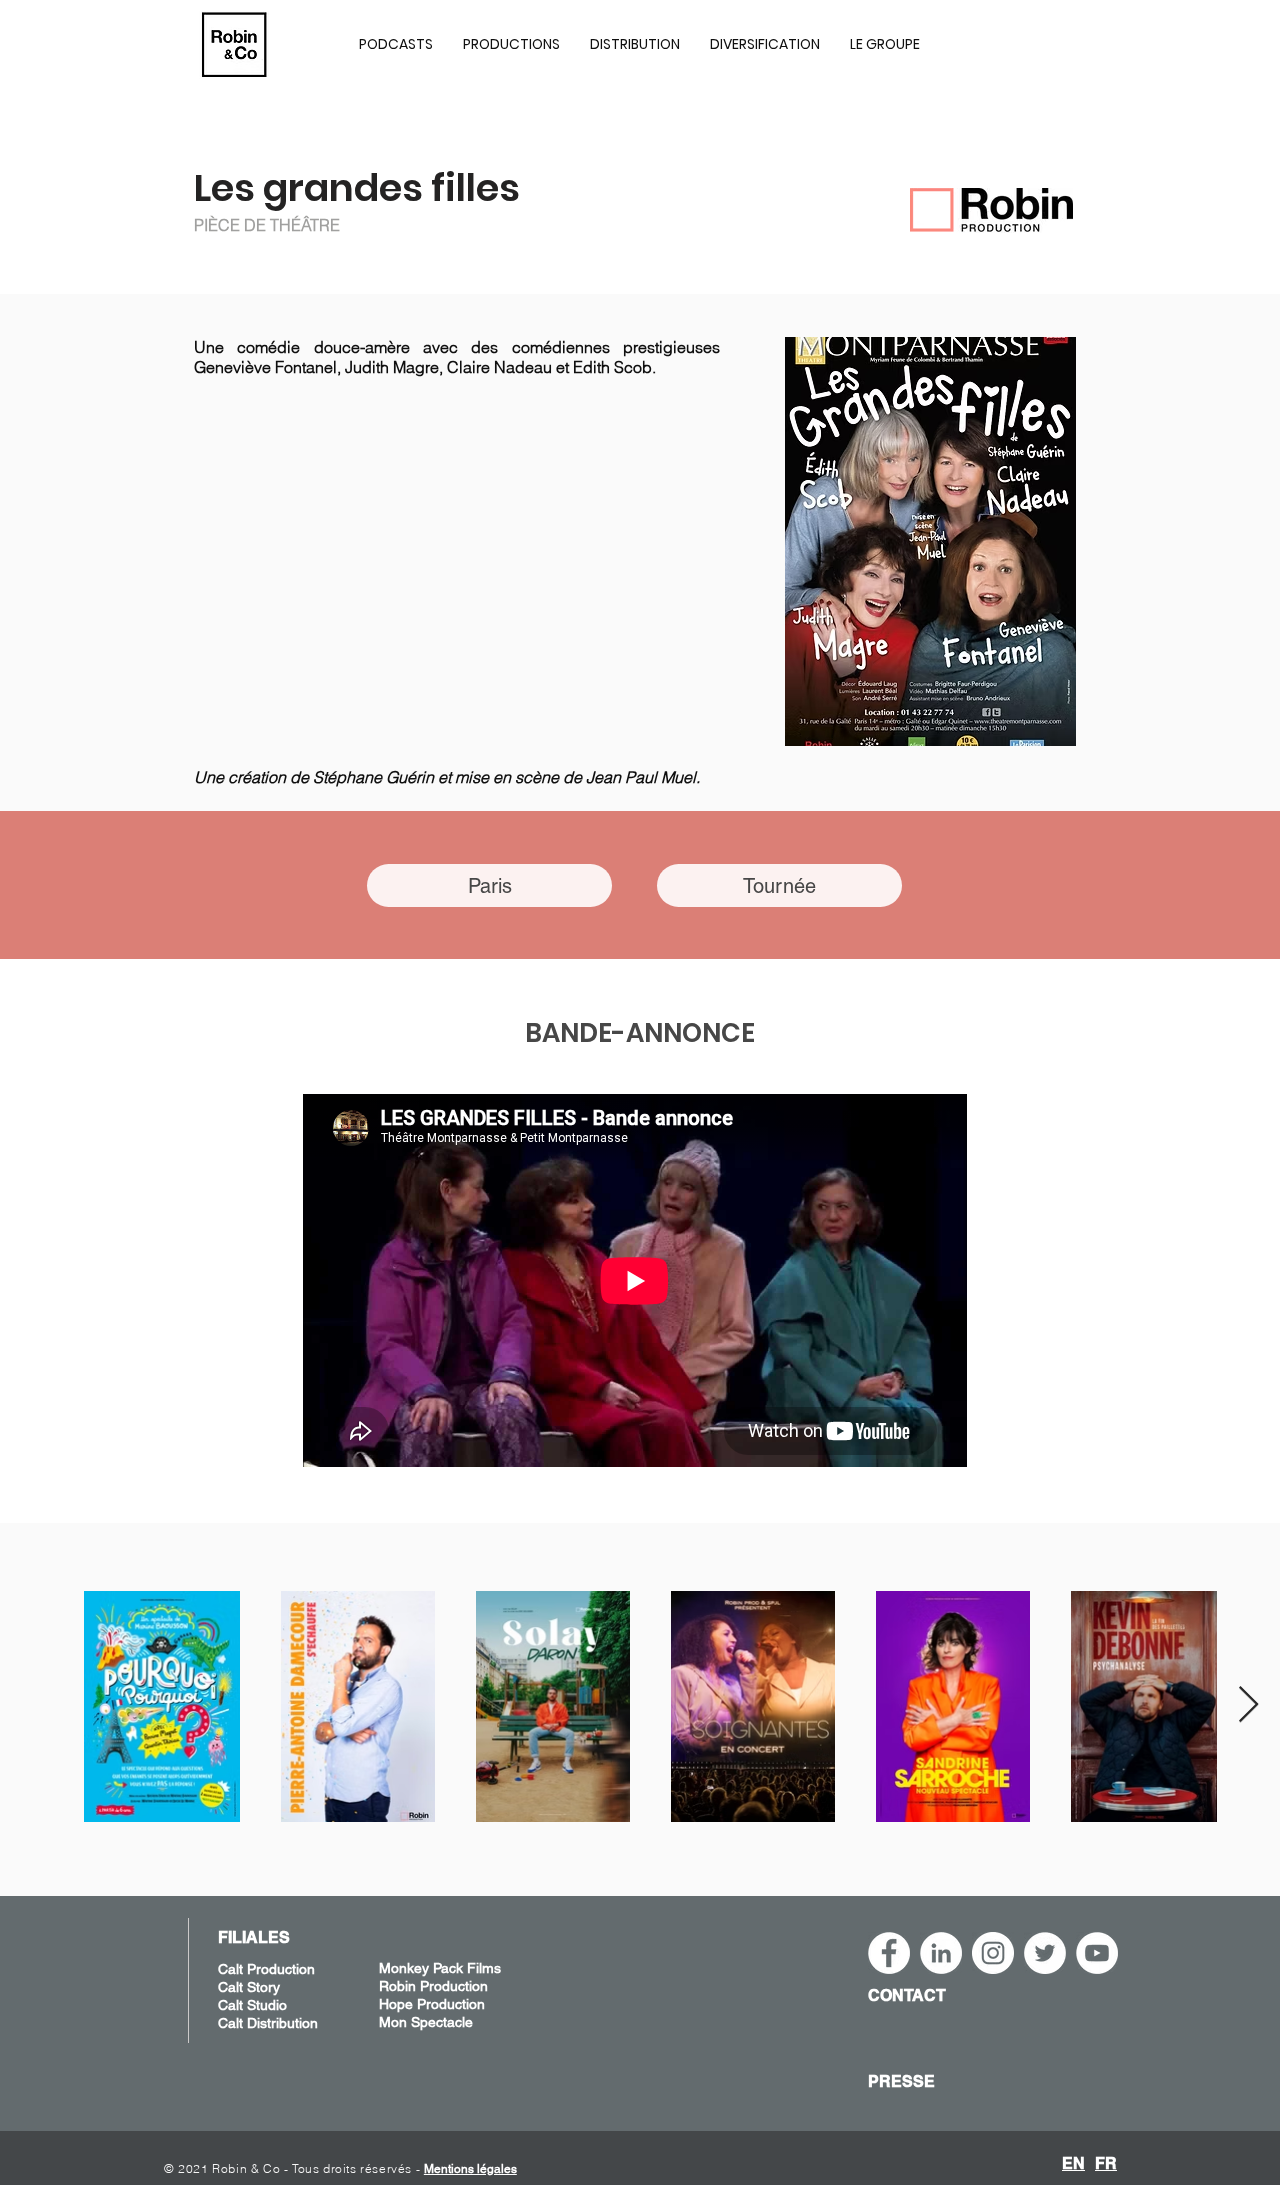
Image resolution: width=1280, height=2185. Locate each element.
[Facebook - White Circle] (889, 1953)
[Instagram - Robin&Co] (993, 1953)
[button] (511, 44)
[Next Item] (1248, 1705)
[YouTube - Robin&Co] (1097, 1953)
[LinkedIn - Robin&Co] (941, 1953)
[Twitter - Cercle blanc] (1045, 1953)
